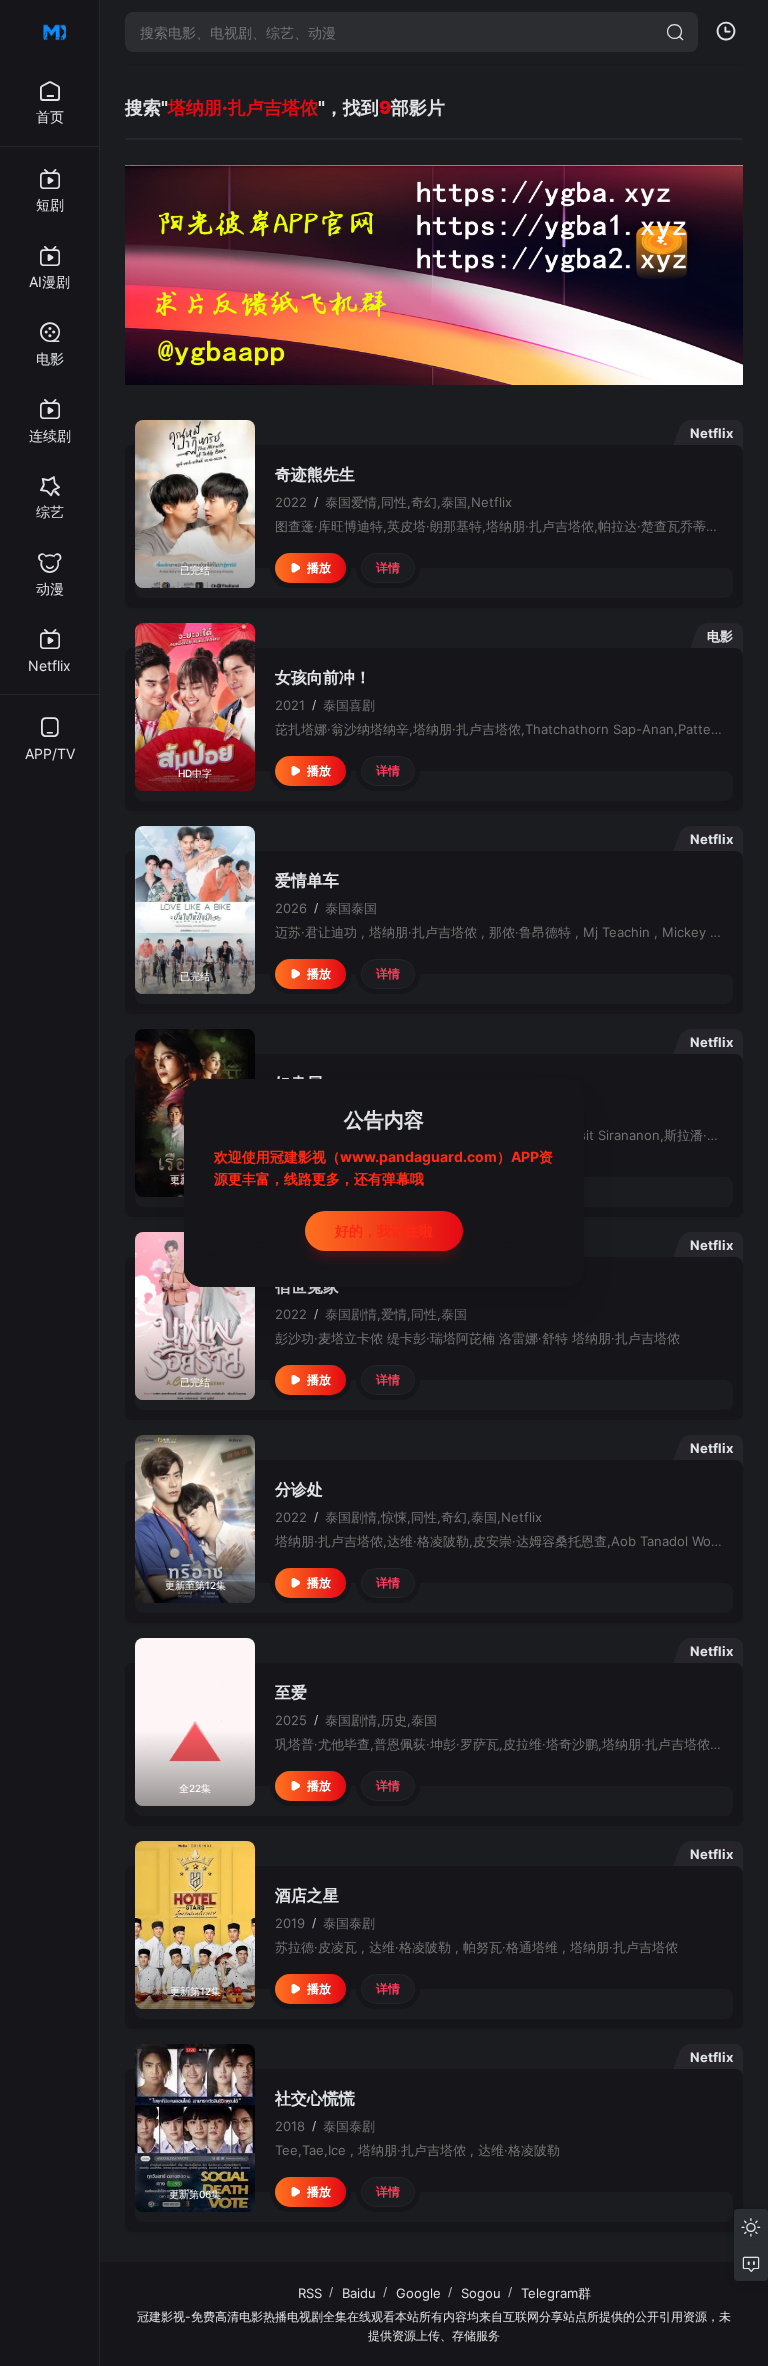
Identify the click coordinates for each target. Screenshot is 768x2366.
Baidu (359, 2293)
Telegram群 (556, 2293)
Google (418, 2293)
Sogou (481, 2293)
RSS (310, 2293)
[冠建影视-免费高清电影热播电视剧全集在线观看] (50, 32)
